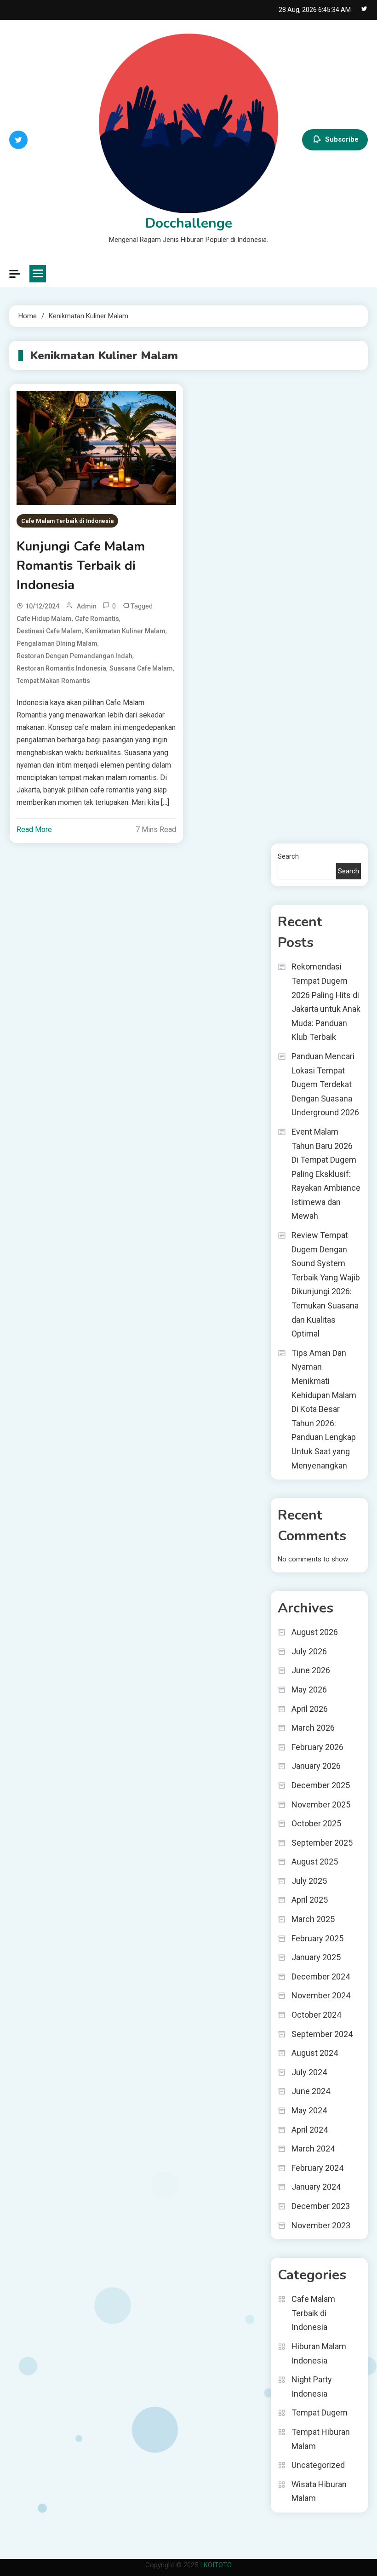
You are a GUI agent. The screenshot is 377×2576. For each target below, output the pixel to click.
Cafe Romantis (97, 619)
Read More (34, 829)
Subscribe (342, 139)
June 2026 (311, 1670)
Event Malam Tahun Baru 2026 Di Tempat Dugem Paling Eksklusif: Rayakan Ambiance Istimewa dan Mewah (326, 1174)
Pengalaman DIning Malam (57, 643)
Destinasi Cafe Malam (49, 631)
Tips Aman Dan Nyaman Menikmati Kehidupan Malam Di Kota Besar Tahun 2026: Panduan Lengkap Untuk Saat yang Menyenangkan (324, 1409)
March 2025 (313, 1919)
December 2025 (321, 1785)
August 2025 (315, 1862)
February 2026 (317, 1747)
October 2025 (316, 1823)
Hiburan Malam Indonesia (319, 2353)
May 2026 (309, 1690)
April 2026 (310, 1709)
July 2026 (309, 1651)
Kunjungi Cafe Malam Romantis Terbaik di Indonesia (81, 566)
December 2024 (321, 1976)
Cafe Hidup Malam (44, 619)
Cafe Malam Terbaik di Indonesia (67, 521)
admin (87, 606)
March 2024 (313, 2149)
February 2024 (317, 2168)
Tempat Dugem (320, 2412)
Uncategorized (318, 2465)
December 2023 (321, 2206)
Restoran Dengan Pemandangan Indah (74, 656)
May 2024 (309, 2110)
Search (288, 856)
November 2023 (321, 2225)
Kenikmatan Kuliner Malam (125, 631)
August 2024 (315, 2053)
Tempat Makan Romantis (53, 681)
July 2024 (309, 2072)
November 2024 (321, 1995)
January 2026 (316, 1766)
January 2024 (316, 2187)
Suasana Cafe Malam (141, 668)
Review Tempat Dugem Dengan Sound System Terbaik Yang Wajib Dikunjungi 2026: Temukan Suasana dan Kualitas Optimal (326, 1284)
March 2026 (313, 1728)
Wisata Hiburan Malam (319, 2491)
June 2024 (311, 2091)
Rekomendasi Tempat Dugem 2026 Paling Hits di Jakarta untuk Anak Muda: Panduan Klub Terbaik (326, 1002)
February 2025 (317, 1938)
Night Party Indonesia (312, 2387)
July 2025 (309, 1881)
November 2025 (321, 1804)
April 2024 (310, 2130)
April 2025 (310, 1900)
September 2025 (322, 1843)
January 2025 (316, 1957)
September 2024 (322, 2034)
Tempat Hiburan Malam (321, 2439)
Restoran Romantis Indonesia (61, 668)
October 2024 (316, 2015)
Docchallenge (189, 223)
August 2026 (315, 1632)
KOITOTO (218, 2565)
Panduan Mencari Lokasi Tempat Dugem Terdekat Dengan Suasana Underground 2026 (325, 1084)
